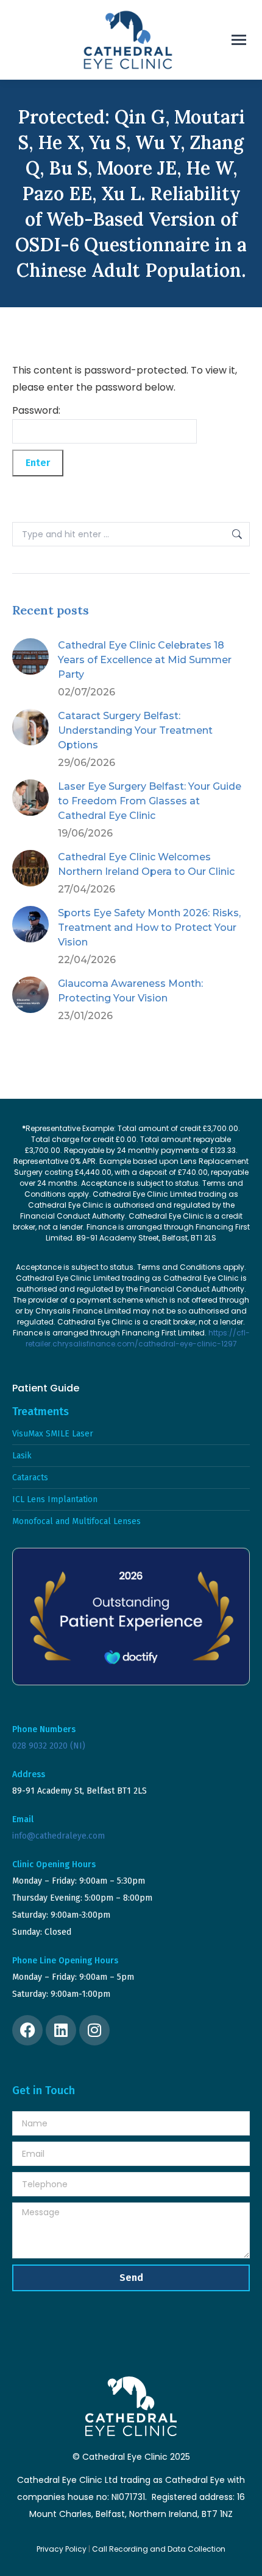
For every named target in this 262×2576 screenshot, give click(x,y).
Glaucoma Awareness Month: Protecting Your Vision (130, 991)
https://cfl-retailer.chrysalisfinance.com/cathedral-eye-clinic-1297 (138, 1338)
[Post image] (30, 656)
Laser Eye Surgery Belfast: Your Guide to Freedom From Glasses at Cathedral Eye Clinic (150, 801)
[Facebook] (27, 2030)
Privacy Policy (62, 2549)
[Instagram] (94, 2030)
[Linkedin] (61, 2030)
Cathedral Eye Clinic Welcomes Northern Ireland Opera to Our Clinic (146, 864)
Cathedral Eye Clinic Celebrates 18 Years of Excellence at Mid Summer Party (145, 660)
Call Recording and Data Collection (159, 2549)
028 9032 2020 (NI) (49, 1746)
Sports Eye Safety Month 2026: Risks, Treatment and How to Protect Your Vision (149, 928)
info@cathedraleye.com (58, 1836)
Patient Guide (46, 1388)
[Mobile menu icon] (239, 40)
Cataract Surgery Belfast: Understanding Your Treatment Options (135, 730)
